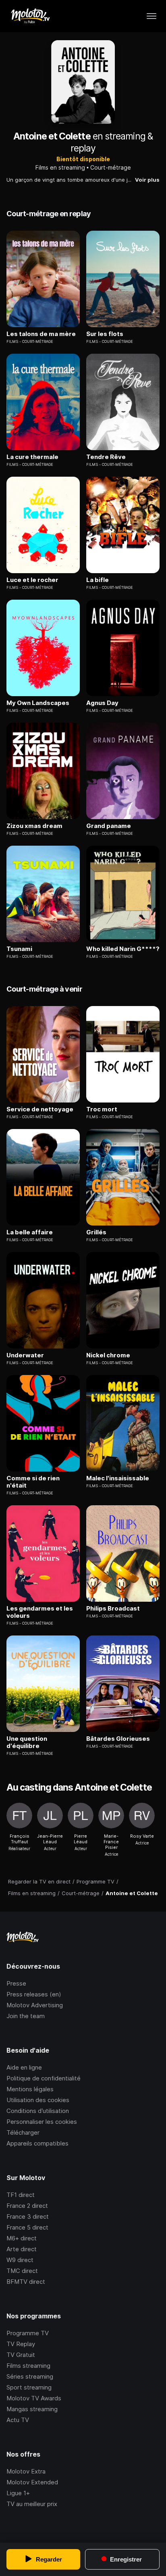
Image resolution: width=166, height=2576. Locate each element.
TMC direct (22, 2271)
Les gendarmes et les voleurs (40, 1612)
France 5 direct (27, 2227)
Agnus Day (102, 703)
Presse (16, 1983)
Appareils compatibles (37, 2143)
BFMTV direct (26, 2282)
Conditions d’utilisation (38, 2111)
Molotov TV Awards (34, 2398)
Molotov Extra (26, 2471)
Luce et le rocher (32, 580)
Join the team (26, 2016)
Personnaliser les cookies (42, 2122)
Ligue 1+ (18, 2493)
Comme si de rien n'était (33, 1482)
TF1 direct (21, 2195)
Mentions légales (30, 2089)
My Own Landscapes (38, 703)
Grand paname (109, 826)
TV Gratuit (21, 2355)
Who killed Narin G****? (123, 949)
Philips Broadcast (113, 1609)
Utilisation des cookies (38, 2100)
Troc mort (102, 1109)
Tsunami (19, 949)
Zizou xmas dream (34, 826)
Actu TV (18, 2420)
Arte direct (22, 2249)
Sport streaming (29, 2387)
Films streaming (28, 2366)
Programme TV (28, 2333)
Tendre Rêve (106, 457)
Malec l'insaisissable (118, 1478)
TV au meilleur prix (32, 2504)
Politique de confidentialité (44, 2078)
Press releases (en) (34, 1994)
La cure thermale (32, 457)
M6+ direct (22, 2238)
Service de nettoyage (40, 1109)
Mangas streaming (32, 2409)
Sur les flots (105, 334)
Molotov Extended (32, 2482)
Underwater (25, 1355)
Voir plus (147, 180)
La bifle (98, 580)
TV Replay (21, 2344)
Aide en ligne (24, 2067)
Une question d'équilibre (27, 1742)
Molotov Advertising (35, 2005)
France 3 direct (28, 2216)
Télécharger (23, 2132)
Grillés (96, 1232)
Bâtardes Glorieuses (118, 1739)
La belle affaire (30, 1232)
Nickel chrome (108, 1355)
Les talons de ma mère (41, 334)
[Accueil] (30, 16)
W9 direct (20, 2260)
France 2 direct (27, 2206)
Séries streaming (30, 2376)
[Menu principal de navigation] (151, 16)
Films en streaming (60, 167)
